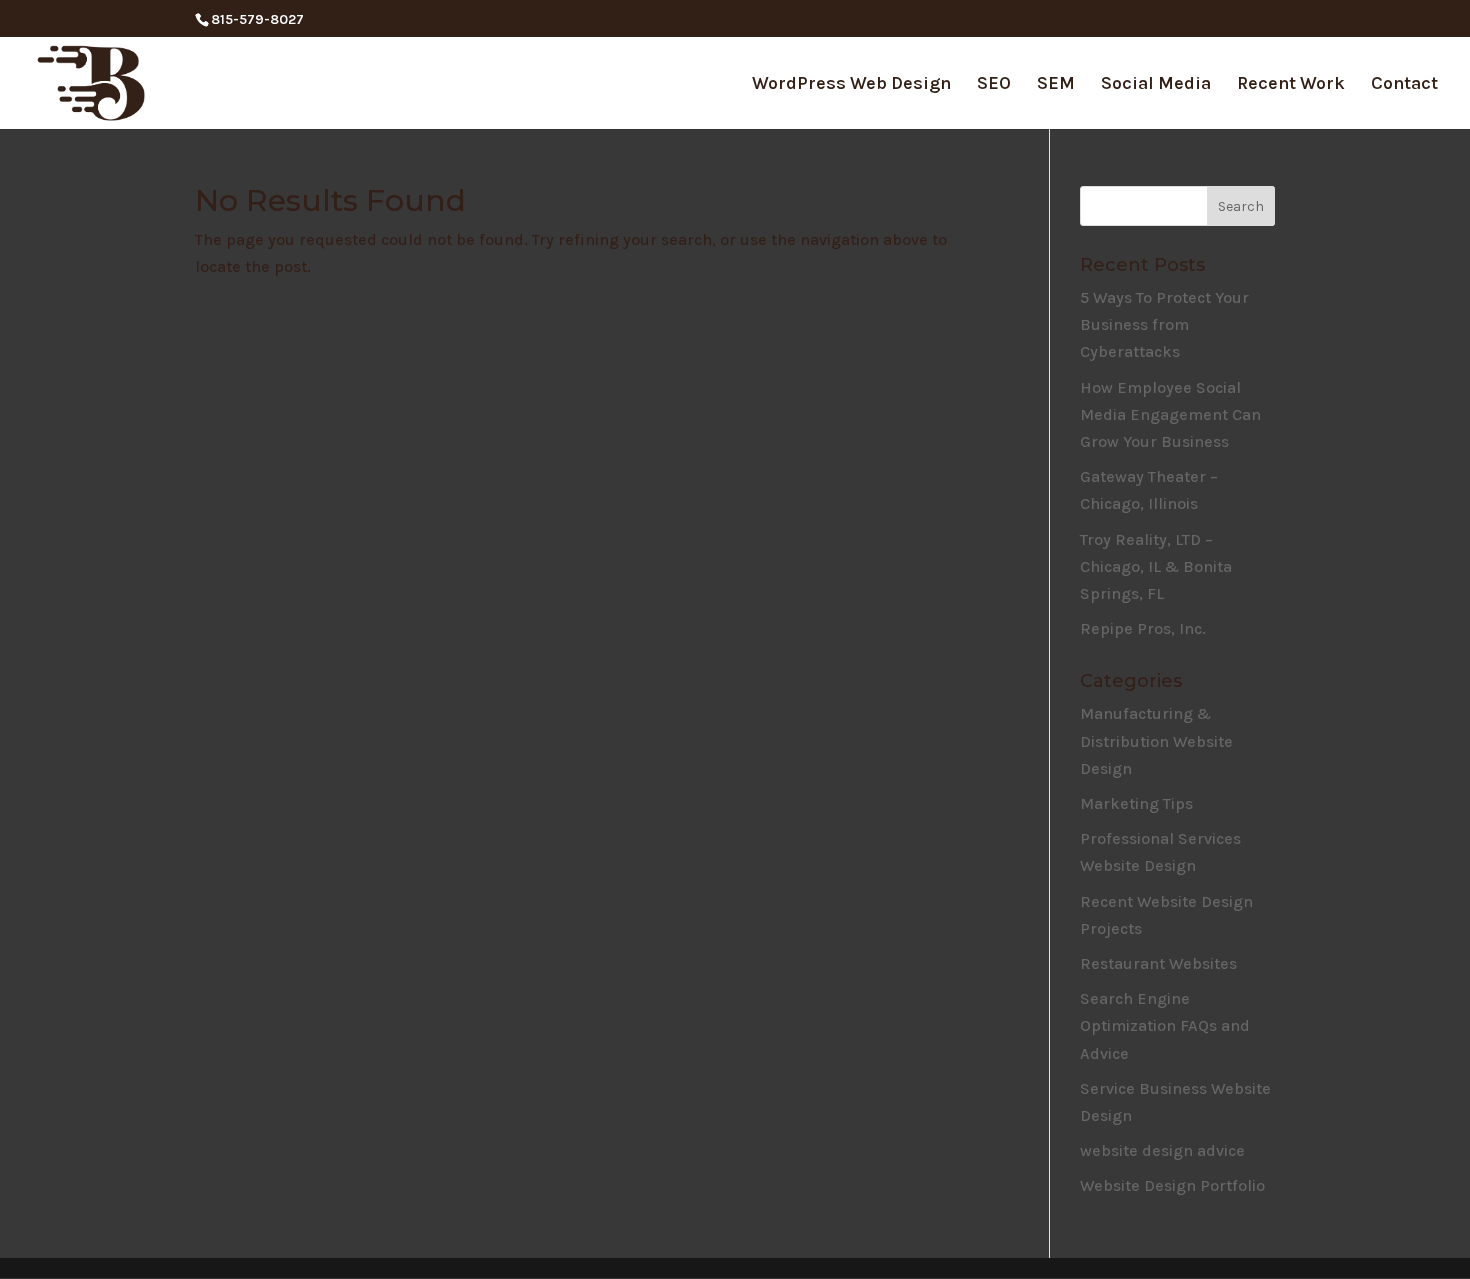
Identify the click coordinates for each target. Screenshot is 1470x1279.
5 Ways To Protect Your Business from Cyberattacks (1164, 324)
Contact (1404, 85)
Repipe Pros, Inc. (1143, 628)
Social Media (1156, 85)
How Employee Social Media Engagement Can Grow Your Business (1170, 414)
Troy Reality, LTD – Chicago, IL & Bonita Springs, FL (1156, 566)
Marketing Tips (1136, 803)
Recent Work (1291, 85)
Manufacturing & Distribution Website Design (1156, 740)
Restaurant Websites (1158, 963)
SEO (994, 85)
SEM (1056, 85)
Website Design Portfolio (1172, 1185)
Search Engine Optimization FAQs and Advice (1165, 1025)
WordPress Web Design (851, 85)
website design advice (1162, 1150)
